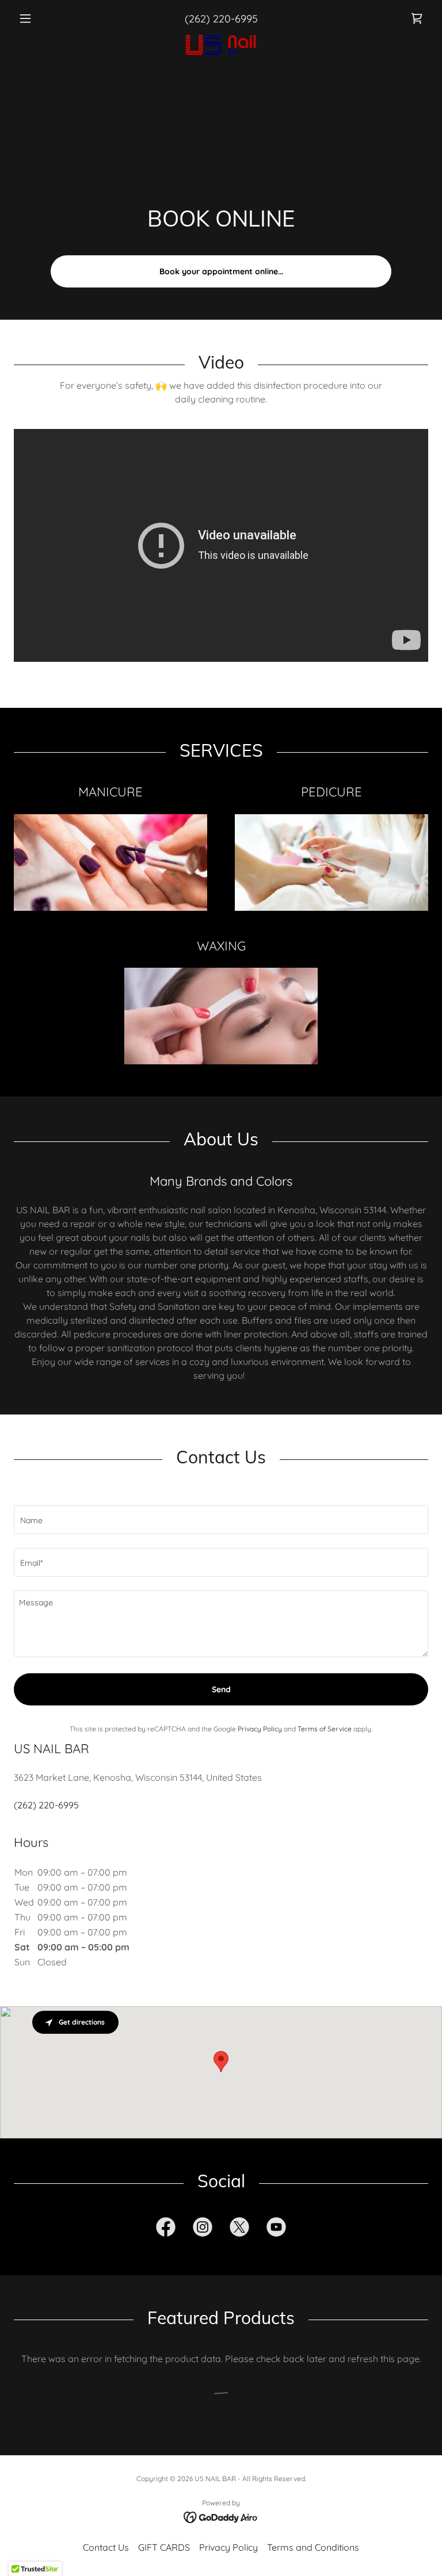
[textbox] (221, 1520)
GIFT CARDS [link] (164, 2547)
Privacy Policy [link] (260, 1729)
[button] (45, 18)
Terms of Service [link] (325, 1729)
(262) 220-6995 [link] (221, 19)
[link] (417, 18)
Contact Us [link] (106, 2547)
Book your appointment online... (221, 271)
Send (221, 1689)
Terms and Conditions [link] (313, 2547)
